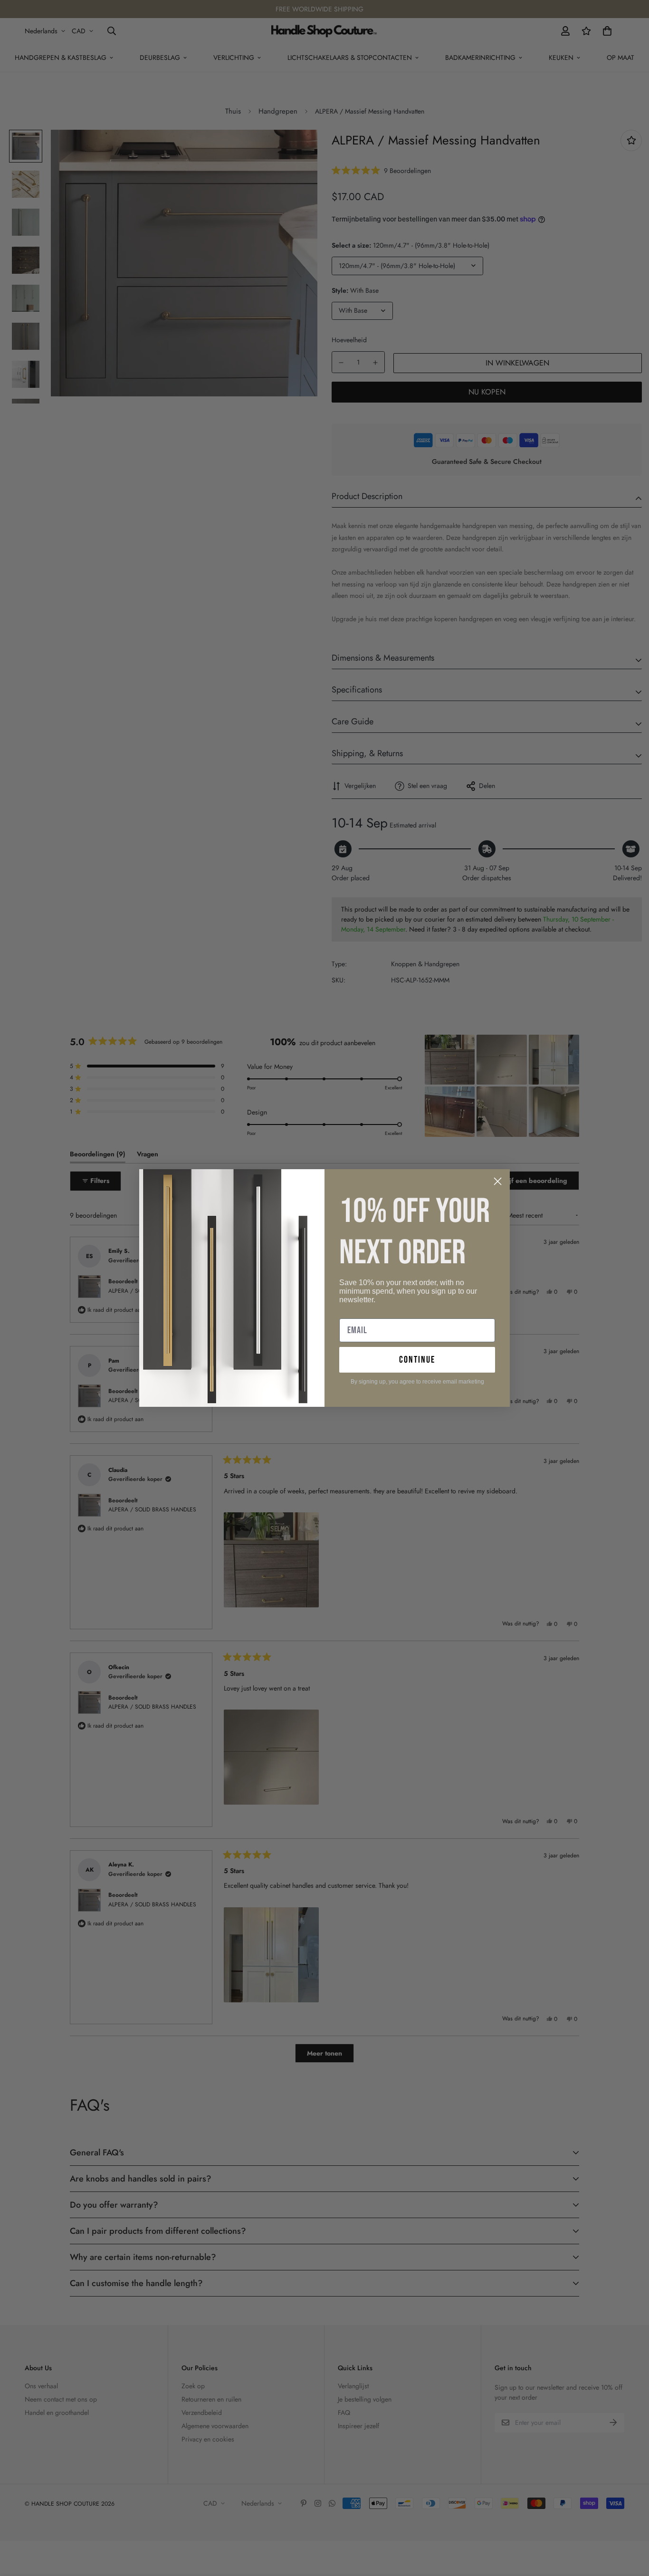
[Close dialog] (498, 1181)
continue (417, 1360)
